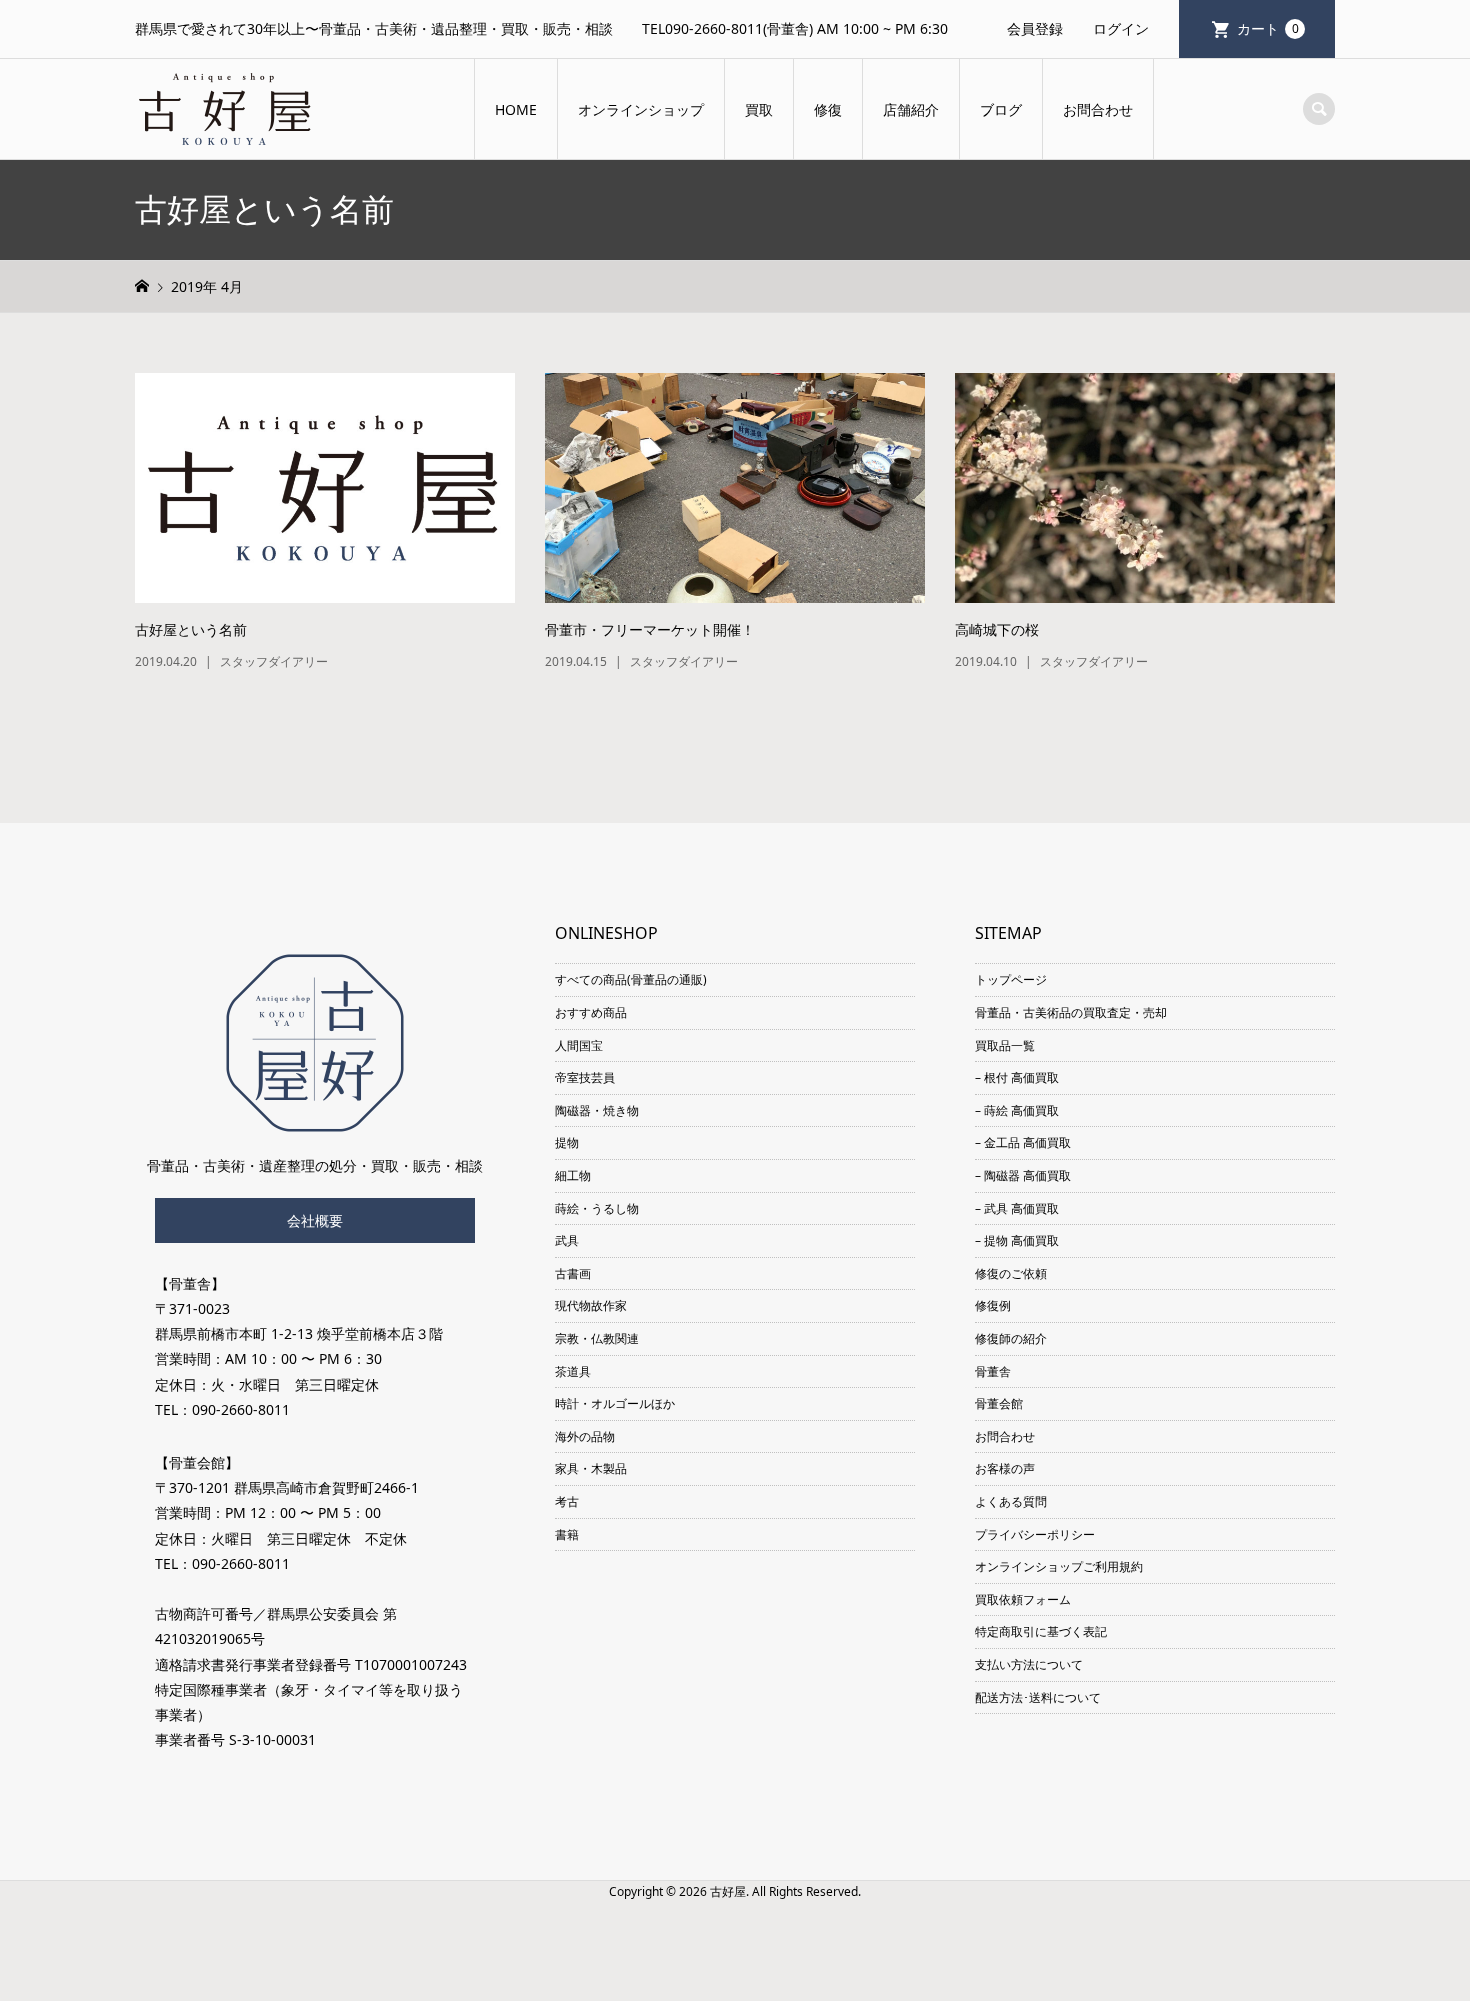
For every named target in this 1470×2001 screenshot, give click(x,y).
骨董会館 (999, 1403)
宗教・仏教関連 (597, 1338)
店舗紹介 (911, 109)
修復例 (993, 1305)
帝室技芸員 (585, 1077)
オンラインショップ (641, 109)
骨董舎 (993, 1371)
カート (1268, 28)
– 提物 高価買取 (1017, 1240)
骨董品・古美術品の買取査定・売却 (1071, 1012)
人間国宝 (579, 1045)
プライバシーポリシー (1035, 1534)
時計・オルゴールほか (615, 1403)
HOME (516, 109)
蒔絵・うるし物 (597, 1208)
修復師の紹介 (1011, 1338)
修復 (828, 109)
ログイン (1121, 28)
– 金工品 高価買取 (1023, 1142)
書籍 (567, 1534)
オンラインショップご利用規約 (1059, 1566)
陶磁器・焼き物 (597, 1110)
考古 (567, 1501)
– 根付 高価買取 (1017, 1077)
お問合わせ (1098, 109)
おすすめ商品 (591, 1012)
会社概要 (315, 1220)
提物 (567, 1142)
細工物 (573, 1175)
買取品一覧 (1005, 1045)
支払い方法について (1029, 1664)
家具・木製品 (591, 1468)
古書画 (573, 1273)
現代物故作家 (591, 1305)
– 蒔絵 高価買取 (1017, 1110)
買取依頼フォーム (1023, 1599)
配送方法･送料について (1038, 1697)
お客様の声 (1005, 1468)
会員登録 (1035, 28)
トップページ (1011, 979)
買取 (759, 109)
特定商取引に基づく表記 (1041, 1631)
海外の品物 (585, 1436)
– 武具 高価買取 (1017, 1208)
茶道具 (573, 1371)
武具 (567, 1240)
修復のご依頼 (1011, 1273)
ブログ (1001, 109)
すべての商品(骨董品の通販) (631, 979)
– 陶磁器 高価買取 (1023, 1175)
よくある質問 (1011, 1501)
